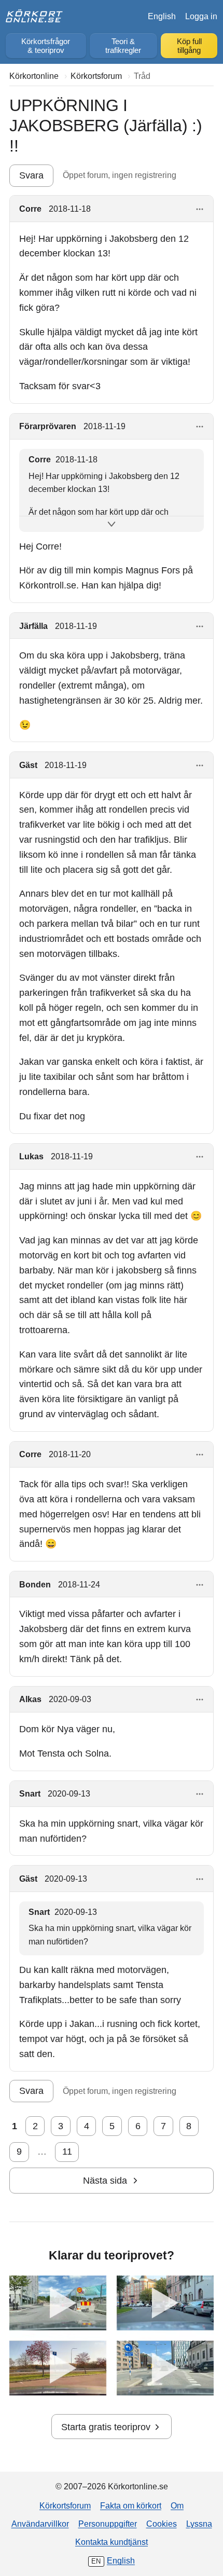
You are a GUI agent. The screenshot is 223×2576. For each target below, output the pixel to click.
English (162, 16)
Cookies (162, 2524)
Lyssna (199, 2524)
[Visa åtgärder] (200, 209)
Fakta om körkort (131, 2505)
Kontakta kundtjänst (112, 2542)
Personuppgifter (108, 2524)
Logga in (201, 16)
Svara (31, 175)
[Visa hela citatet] (112, 524)
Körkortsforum (65, 2505)
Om (177, 2505)
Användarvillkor (40, 2524)
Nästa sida (105, 2181)
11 (67, 2152)
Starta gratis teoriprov (106, 2427)
